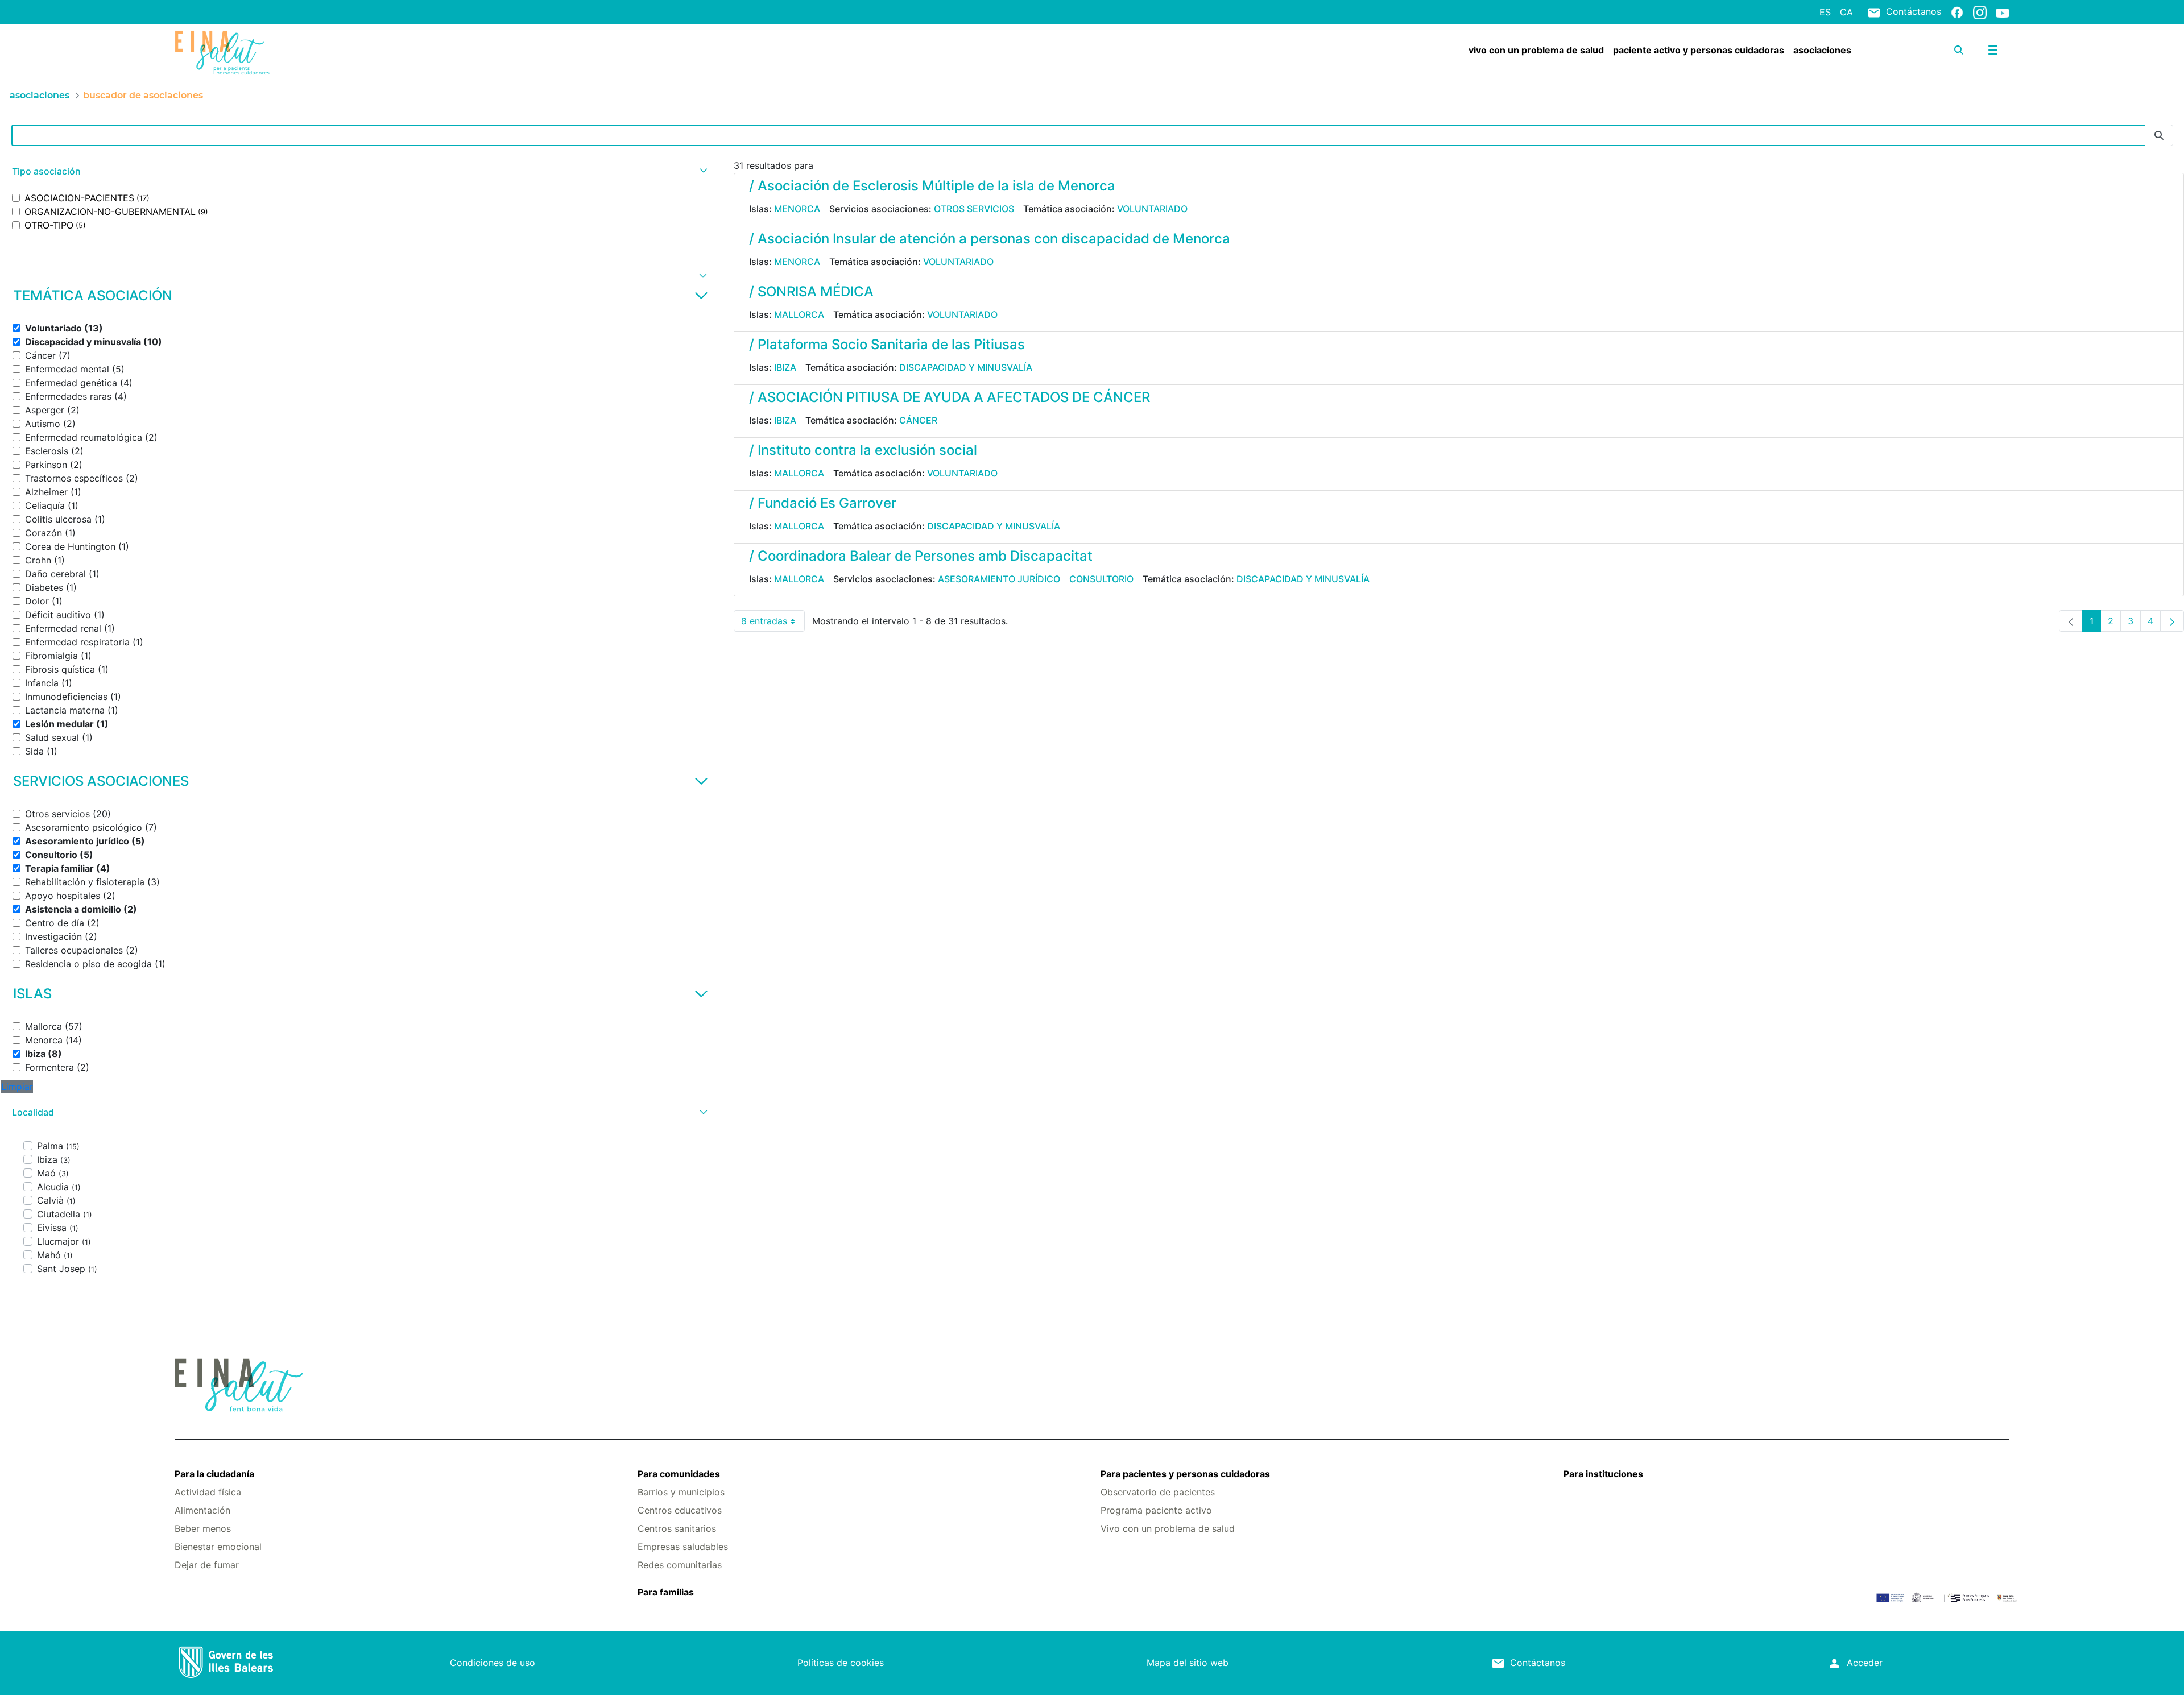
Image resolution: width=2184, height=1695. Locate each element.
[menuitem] (1536, 50)
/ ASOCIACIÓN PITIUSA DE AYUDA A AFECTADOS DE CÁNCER (950, 397)
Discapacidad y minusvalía (966, 367)
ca (1846, 12)
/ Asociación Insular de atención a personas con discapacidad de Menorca (990, 239)
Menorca (797, 209)
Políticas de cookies (841, 1663)
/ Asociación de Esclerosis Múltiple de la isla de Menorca (932, 186)
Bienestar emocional (218, 1547)
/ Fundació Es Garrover (823, 503)
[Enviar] (2159, 136)
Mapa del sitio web (1188, 1663)
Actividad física (208, 1492)
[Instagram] (1980, 12)
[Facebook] (1957, 12)
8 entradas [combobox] (773, 623)
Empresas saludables (683, 1547)
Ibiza (785, 367)
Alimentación (202, 1510)
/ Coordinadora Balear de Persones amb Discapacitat (921, 556)
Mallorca (799, 314)
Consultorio (1101, 579)
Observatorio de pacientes (1158, 1492)
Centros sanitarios (677, 1528)
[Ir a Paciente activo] (328, 53)
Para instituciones (1603, 1474)
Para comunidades (679, 1474)
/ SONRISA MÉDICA (811, 291)
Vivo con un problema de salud (1168, 1528)
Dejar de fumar (207, 1565)
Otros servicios (974, 209)
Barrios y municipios (681, 1492)
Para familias (666, 1592)
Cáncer (918, 420)
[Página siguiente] (2172, 621)
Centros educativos (680, 1510)
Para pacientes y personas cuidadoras (1185, 1474)
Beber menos (203, 1528)
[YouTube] (2003, 13)
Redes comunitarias (680, 1565)
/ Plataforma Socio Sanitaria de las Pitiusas (887, 344)
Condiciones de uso (493, 1663)
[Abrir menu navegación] (1993, 50)
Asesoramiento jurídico (999, 579)
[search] (1959, 50)
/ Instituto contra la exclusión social (863, 450)
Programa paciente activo (1156, 1510)
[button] (358, 171)
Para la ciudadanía (214, 1474)
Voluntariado (1152, 209)
